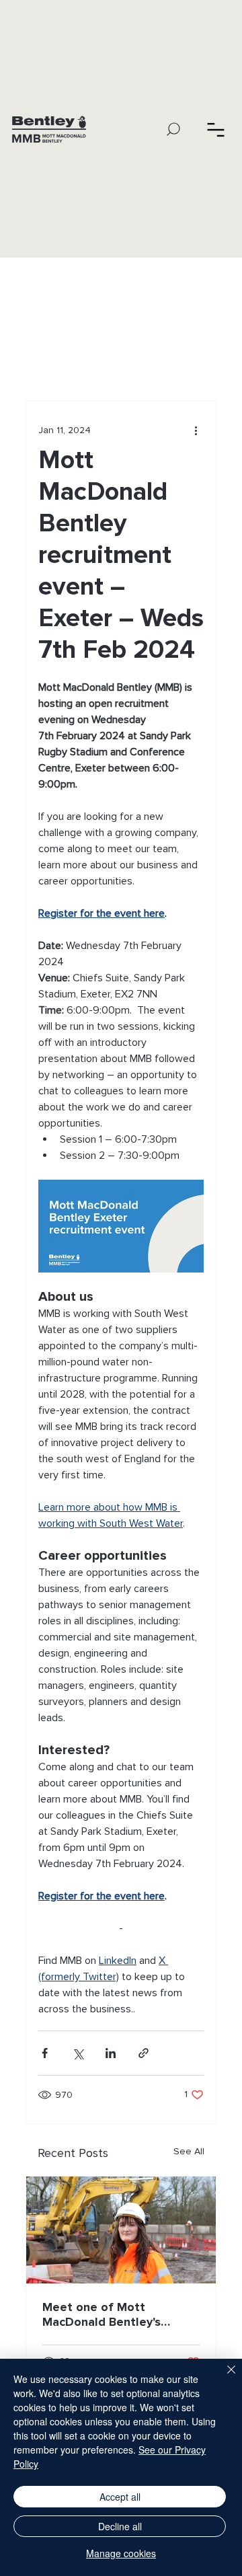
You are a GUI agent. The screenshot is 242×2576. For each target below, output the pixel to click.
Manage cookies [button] (121, 2553)
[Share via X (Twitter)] (78, 2053)
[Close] (223, 2378)
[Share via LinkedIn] (111, 2053)
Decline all (120, 2526)
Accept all (120, 2497)
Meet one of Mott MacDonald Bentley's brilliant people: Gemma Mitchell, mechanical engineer (111, 2314)
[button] (174, 129)
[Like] (216, 129)
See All (189, 2151)
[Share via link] (144, 2053)
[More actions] (196, 430)
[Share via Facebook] (45, 2053)
